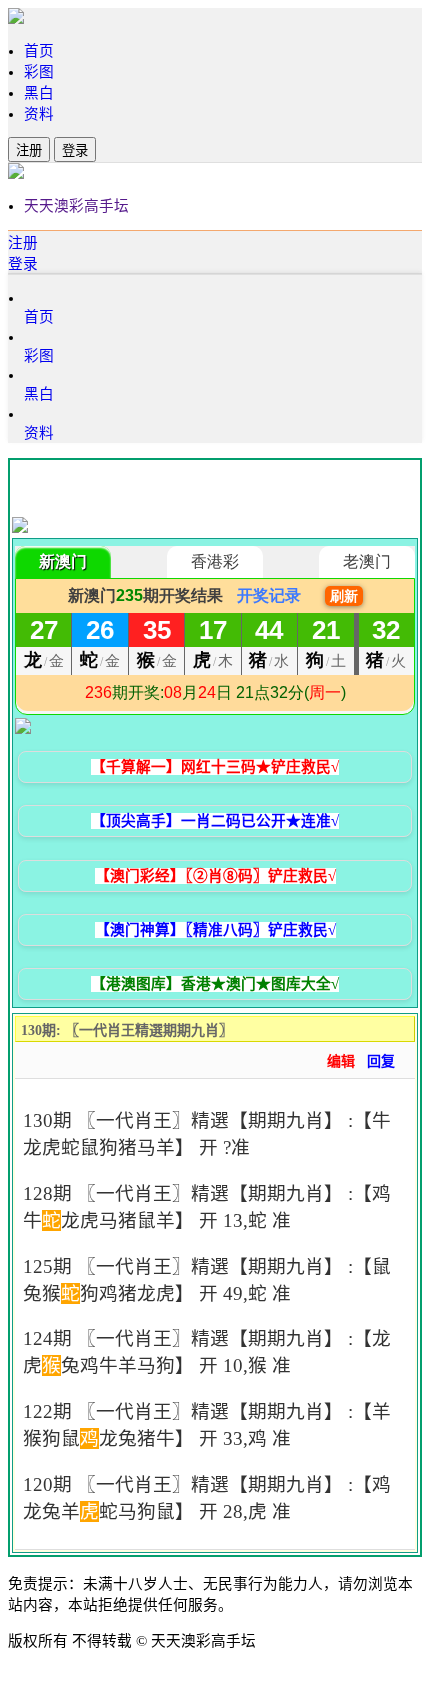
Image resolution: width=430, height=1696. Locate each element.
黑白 (39, 93)
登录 (75, 150)
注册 (29, 150)
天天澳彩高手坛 (76, 206)
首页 (39, 51)
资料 (39, 114)
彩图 (39, 72)
